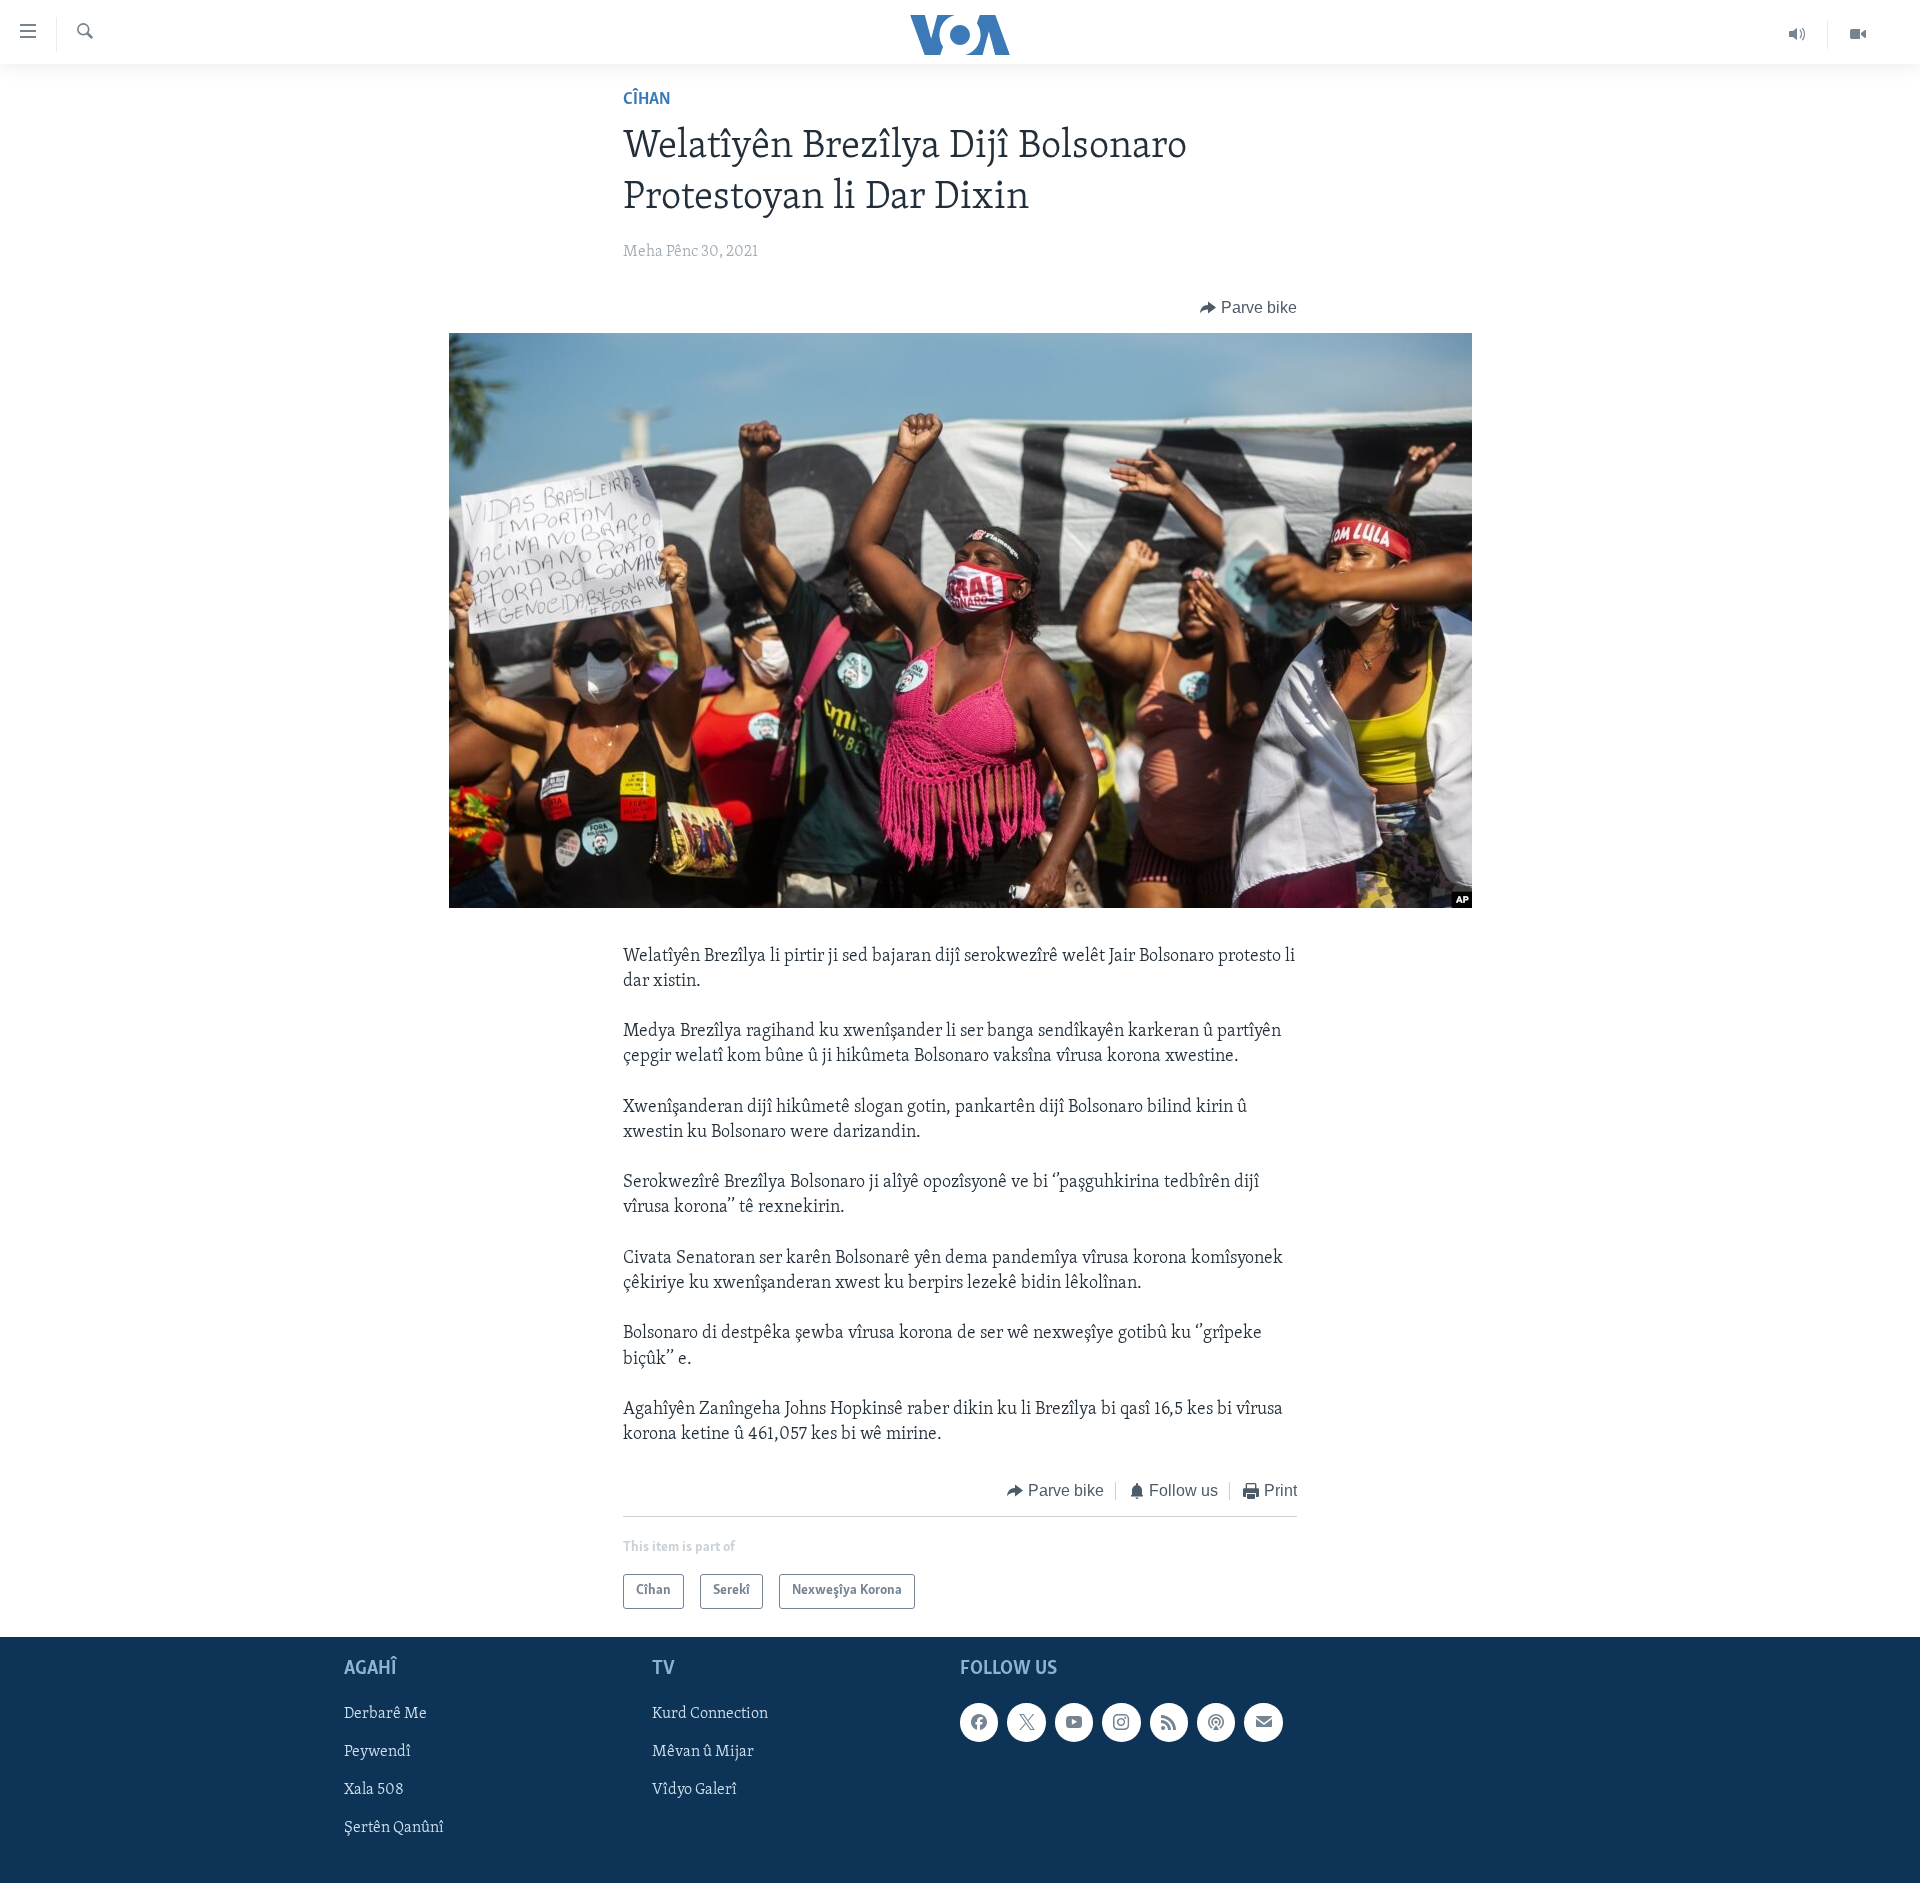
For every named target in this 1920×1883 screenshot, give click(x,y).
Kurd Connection (710, 1714)
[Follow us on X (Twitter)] (1026, 1722)
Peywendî (377, 1752)
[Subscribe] (1263, 1722)
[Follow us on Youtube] (1074, 1722)
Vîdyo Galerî (694, 1790)
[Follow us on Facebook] (979, 1722)
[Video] (1858, 34)
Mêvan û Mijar (703, 1752)
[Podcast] (1216, 1722)
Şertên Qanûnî (394, 1828)
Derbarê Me (385, 1714)
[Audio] (1797, 34)
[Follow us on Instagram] (1121, 1722)
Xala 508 (374, 1790)
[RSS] (1169, 1722)
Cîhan (647, 100)
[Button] (1248, 308)
